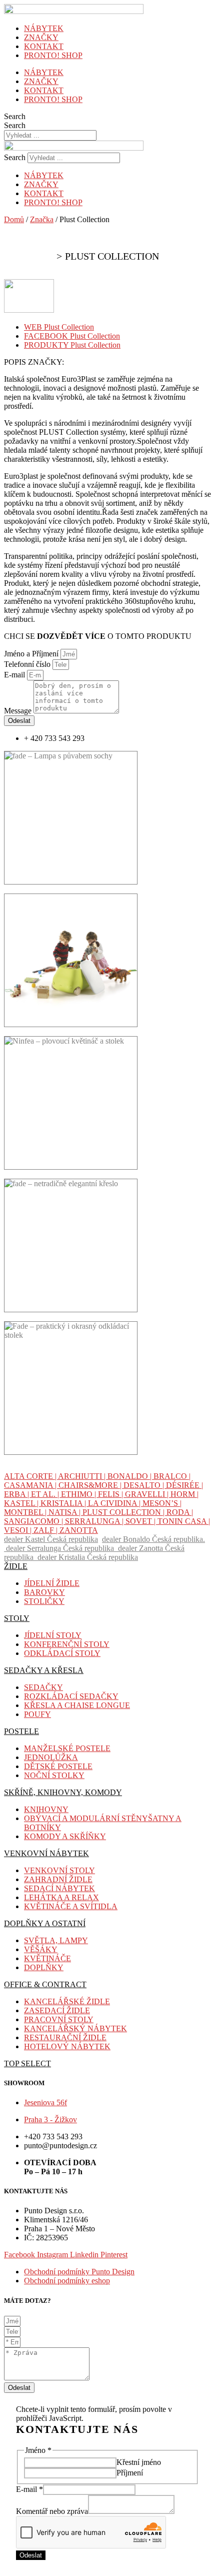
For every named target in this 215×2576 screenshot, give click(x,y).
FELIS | (111, 1494)
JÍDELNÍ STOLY (53, 1635)
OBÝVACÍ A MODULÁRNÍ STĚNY (86, 1818)
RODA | (180, 1512)
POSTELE (21, 1731)
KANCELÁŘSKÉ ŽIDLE (67, 2001)
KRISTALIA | (64, 1503)
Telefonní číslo (28, 664)
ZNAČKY (41, 37)
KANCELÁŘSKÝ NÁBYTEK (75, 2028)
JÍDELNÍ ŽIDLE (52, 1583)
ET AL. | (46, 1494)
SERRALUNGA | (95, 1521)
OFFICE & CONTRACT (45, 1984)
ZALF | (46, 1530)
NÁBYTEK (44, 28)
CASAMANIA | (31, 1485)
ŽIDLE (16, 1566)
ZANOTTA (79, 1530)
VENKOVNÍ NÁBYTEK (46, 1853)
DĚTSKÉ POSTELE (58, 1766)
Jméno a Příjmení (32, 654)
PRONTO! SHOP (53, 55)
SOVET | (141, 1521)
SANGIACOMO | (34, 1521)
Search (15, 116)
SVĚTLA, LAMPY (56, 1940)
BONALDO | (130, 1476)
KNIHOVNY (46, 1809)
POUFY (37, 1714)
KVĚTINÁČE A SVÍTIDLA (71, 1906)
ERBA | (17, 1494)
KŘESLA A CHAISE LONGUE (77, 1705)
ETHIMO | (79, 1494)
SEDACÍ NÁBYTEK (59, 1888)
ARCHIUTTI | (83, 1476)
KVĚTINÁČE (47, 1958)
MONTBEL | (26, 1512)
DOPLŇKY (44, 1967)
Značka (42, 219)
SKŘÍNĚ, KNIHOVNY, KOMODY (63, 1792)
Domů (14, 219)
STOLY (17, 1618)
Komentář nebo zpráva (52, 2511)
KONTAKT (44, 46)
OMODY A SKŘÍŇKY (68, 1836)
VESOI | (19, 1530)
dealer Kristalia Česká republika (88, 1557)
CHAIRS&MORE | (91, 1485)
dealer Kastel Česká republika (51, 1539)
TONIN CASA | (184, 1521)
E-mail (15, 675)
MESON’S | (162, 1503)
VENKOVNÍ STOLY (59, 1870)
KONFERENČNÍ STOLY (67, 1644)
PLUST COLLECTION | (124, 1512)
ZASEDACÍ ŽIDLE (57, 2010)
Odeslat (31, 2555)
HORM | (184, 1494)
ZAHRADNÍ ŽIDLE (58, 1879)
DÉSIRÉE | (184, 1485)
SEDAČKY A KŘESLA (44, 1670)
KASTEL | (22, 1503)
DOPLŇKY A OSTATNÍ (45, 1923)
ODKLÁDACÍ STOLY (62, 1653)
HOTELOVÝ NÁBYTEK (67, 2046)
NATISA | (65, 1512)
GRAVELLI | (148, 1494)
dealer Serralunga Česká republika (62, 1548)
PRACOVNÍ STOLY (59, 2019)
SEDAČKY (43, 1687)
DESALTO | (145, 1485)
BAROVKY (44, 1592)
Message (19, 711)
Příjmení (130, 2473)
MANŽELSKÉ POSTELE (67, 1748)
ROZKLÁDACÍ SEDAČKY (71, 1696)
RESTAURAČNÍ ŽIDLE (65, 2037)
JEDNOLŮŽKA (51, 1757)
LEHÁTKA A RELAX (61, 1897)
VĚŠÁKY (41, 1949)
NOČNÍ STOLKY (54, 1775)
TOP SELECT (27, 2063)
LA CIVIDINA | (115, 1503)
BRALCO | (172, 1476)
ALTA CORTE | (31, 1476)
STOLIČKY (44, 1601)
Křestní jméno (139, 2462)
